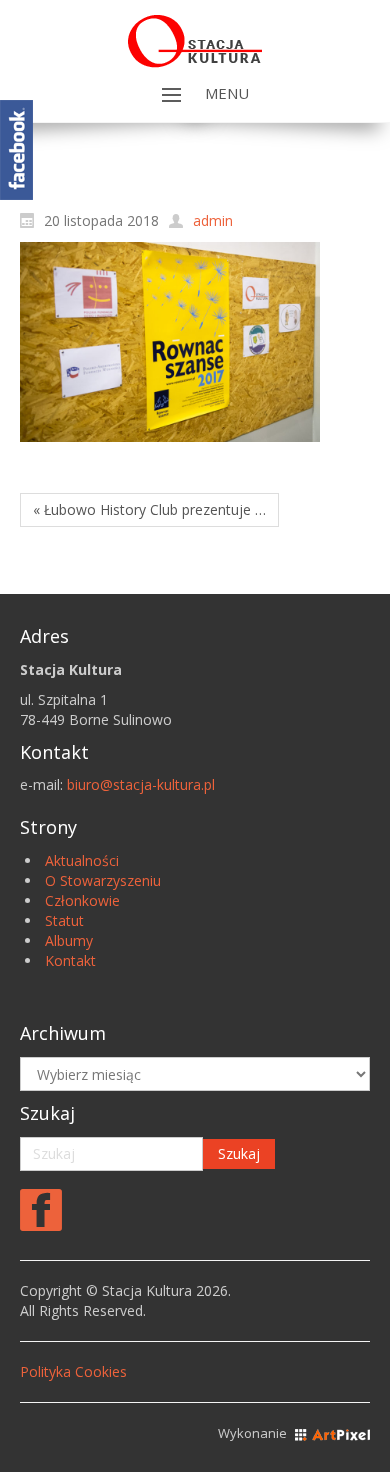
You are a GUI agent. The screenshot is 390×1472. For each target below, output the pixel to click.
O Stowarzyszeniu (103, 880)
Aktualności (82, 860)
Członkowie (82, 900)
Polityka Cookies (73, 1371)
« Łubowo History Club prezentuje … (149, 509)
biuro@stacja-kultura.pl (141, 784)
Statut (64, 920)
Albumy (69, 940)
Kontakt (70, 960)
